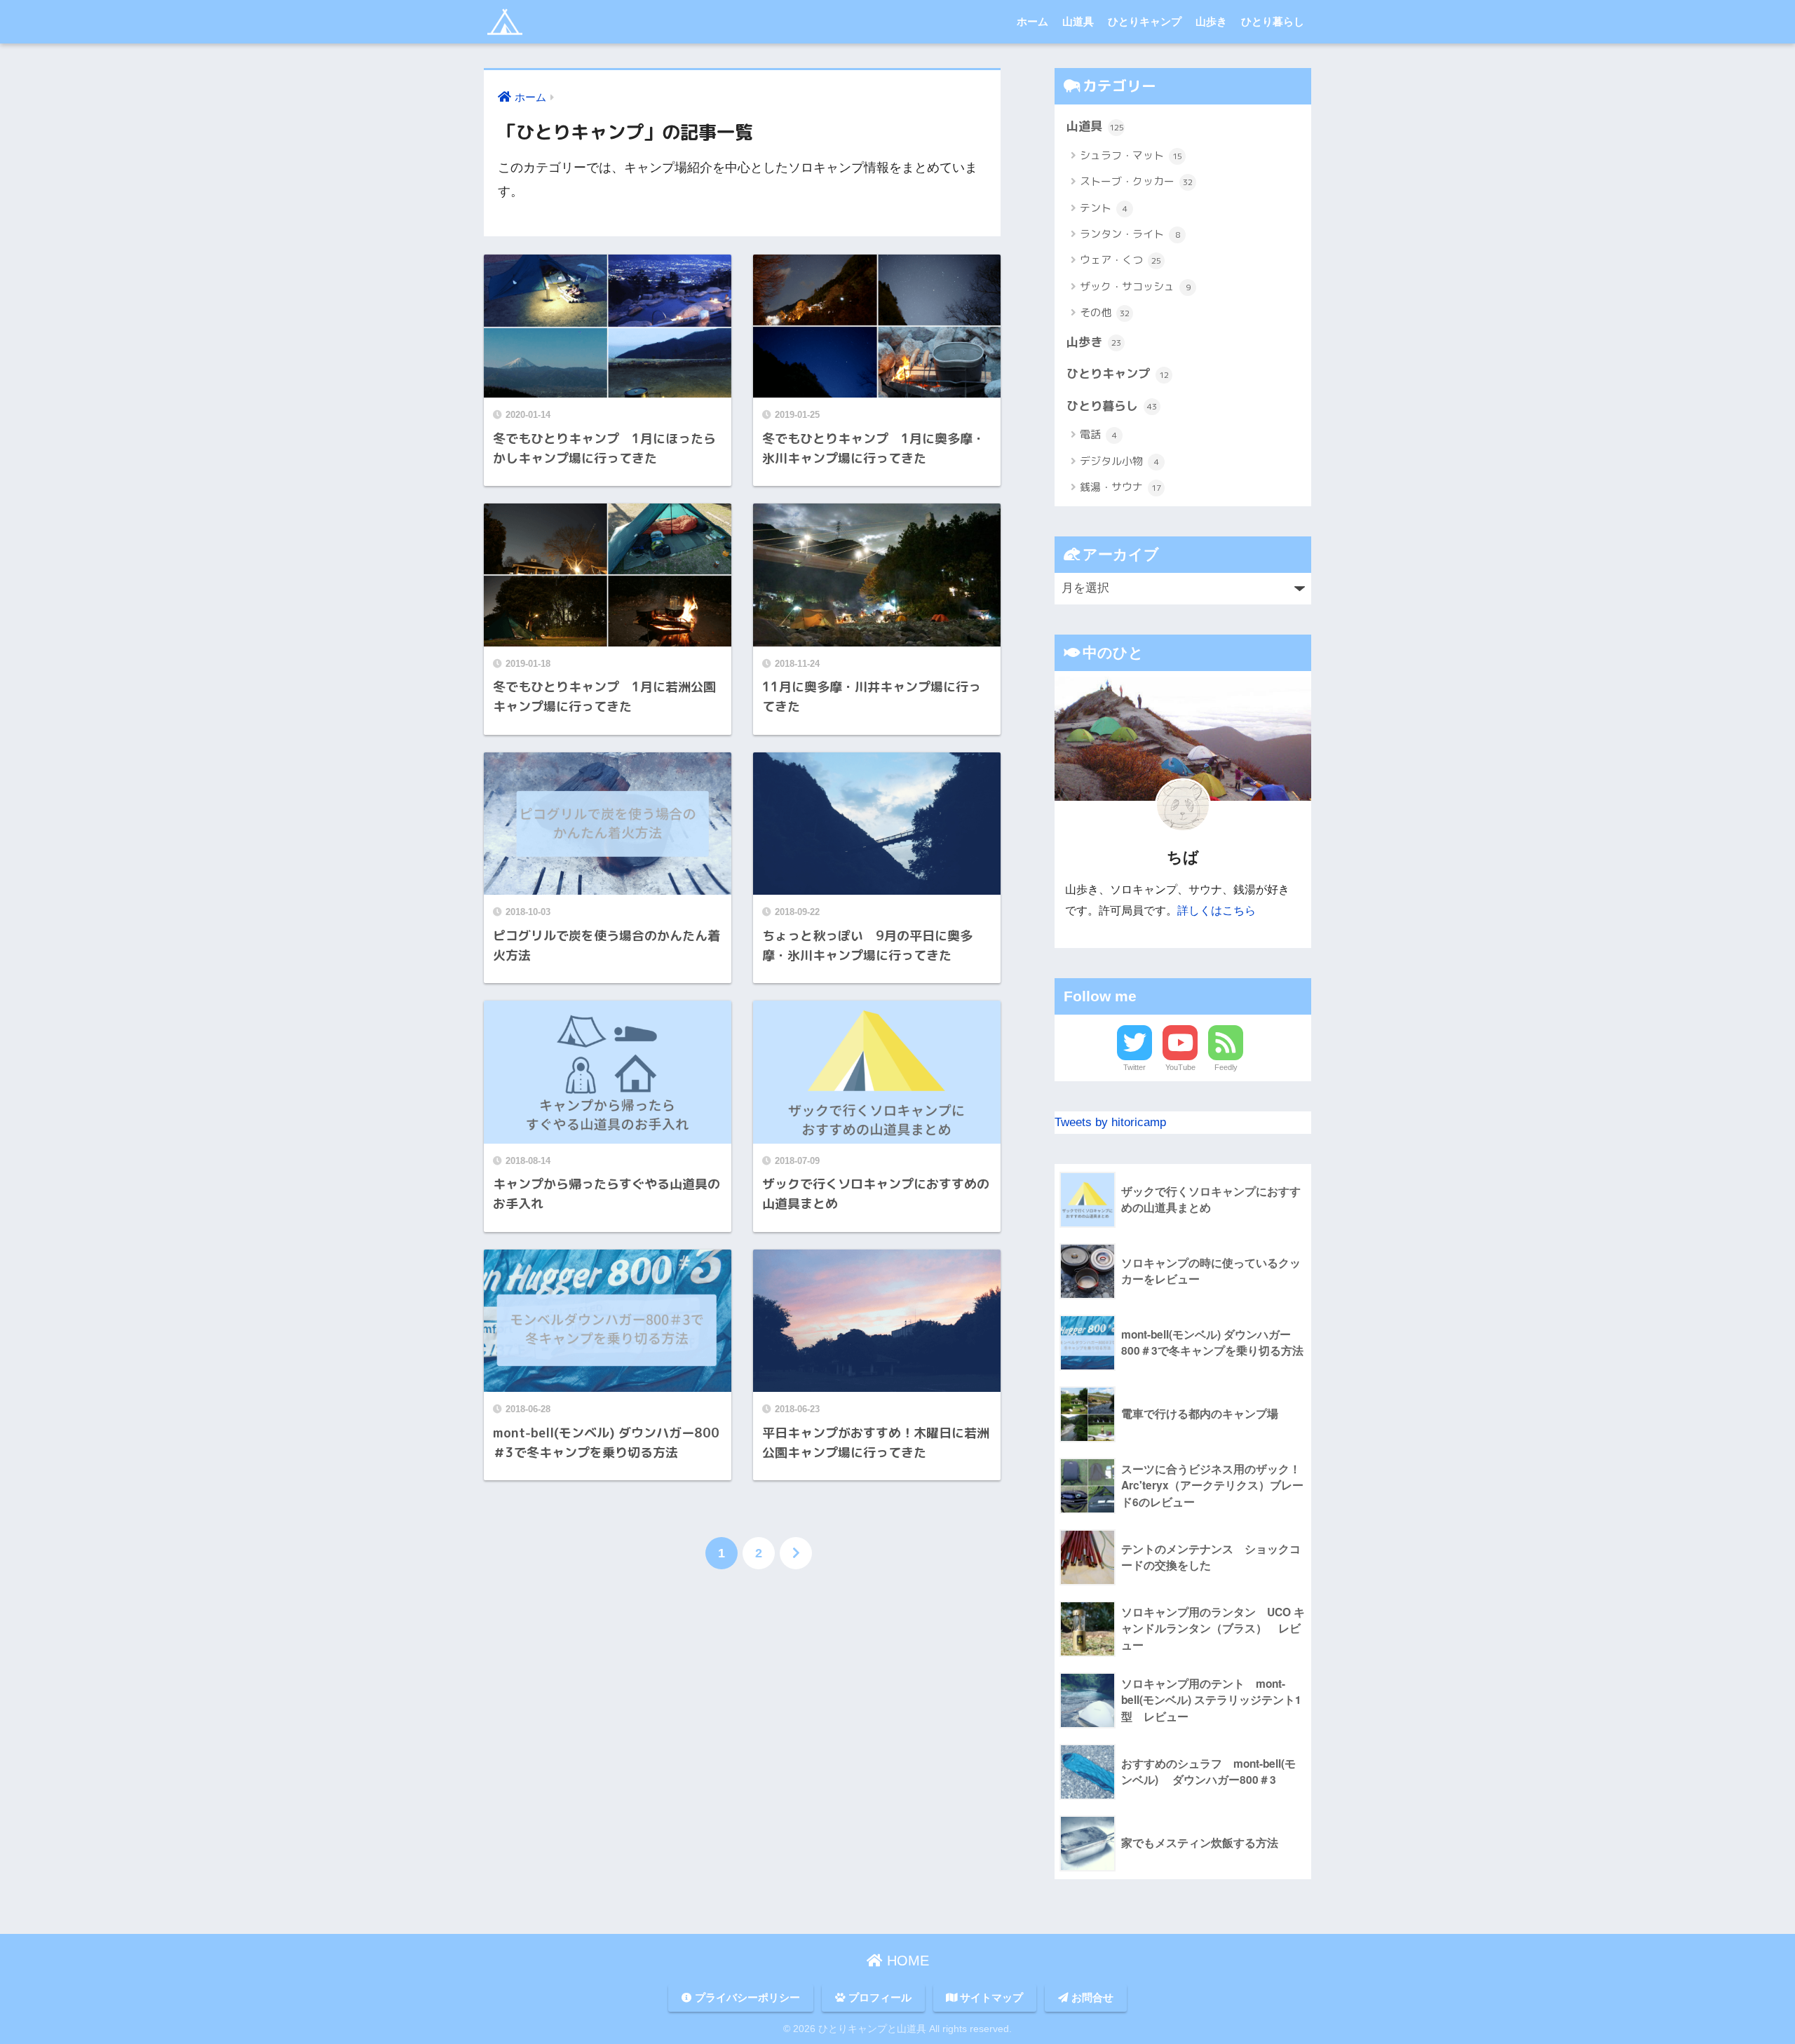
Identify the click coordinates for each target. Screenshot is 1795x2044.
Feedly (1226, 1067)
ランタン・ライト (1130, 234)
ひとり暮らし (1273, 21)
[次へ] (796, 1553)
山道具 (1078, 21)
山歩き (1211, 21)
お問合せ (1091, 1998)
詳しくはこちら (1217, 910)
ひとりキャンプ (1145, 21)
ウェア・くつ (1120, 260)
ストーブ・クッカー (1136, 181)
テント (1104, 208)
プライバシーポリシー (746, 1998)
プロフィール (879, 1998)
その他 (1105, 312)
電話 (1098, 434)
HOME (906, 1961)
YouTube (1180, 1067)
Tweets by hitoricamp (1110, 1122)
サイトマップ (990, 1998)
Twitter (1134, 1067)
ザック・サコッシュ (1135, 286)
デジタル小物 (1119, 461)
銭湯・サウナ (1120, 487)
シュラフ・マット (1131, 155)
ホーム (1032, 21)
